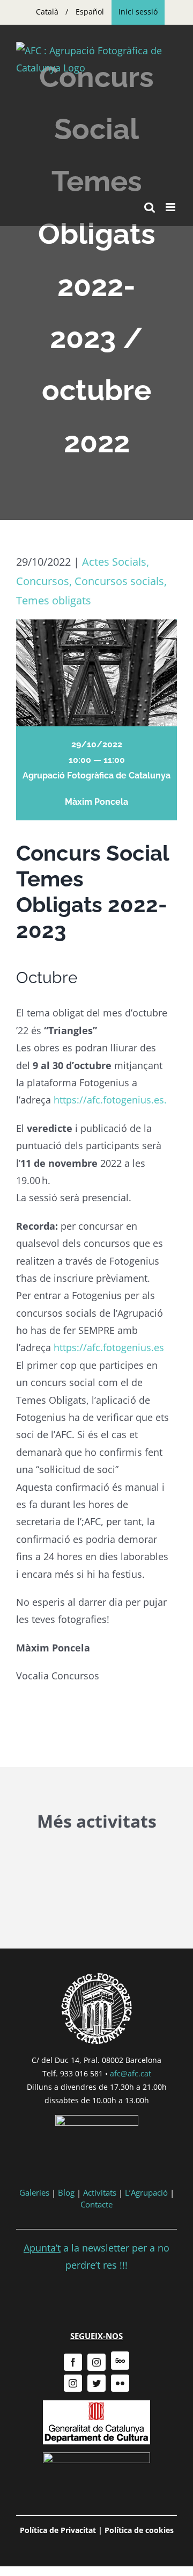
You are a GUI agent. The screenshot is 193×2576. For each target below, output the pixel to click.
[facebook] (73, 2362)
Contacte (96, 2204)
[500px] (120, 2361)
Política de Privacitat (58, 2530)
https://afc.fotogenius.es (107, 1347)
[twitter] (96, 2383)
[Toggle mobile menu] (171, 207)
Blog (66, 2192)
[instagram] (96, 2362)
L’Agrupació (146, 2192)
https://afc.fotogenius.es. (110, 1100)
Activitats (100, 2192)
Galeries (34, 2192)
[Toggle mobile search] (150, 207)
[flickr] (120, 2383)
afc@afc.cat (131, 2073)
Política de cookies (139, 2530)
